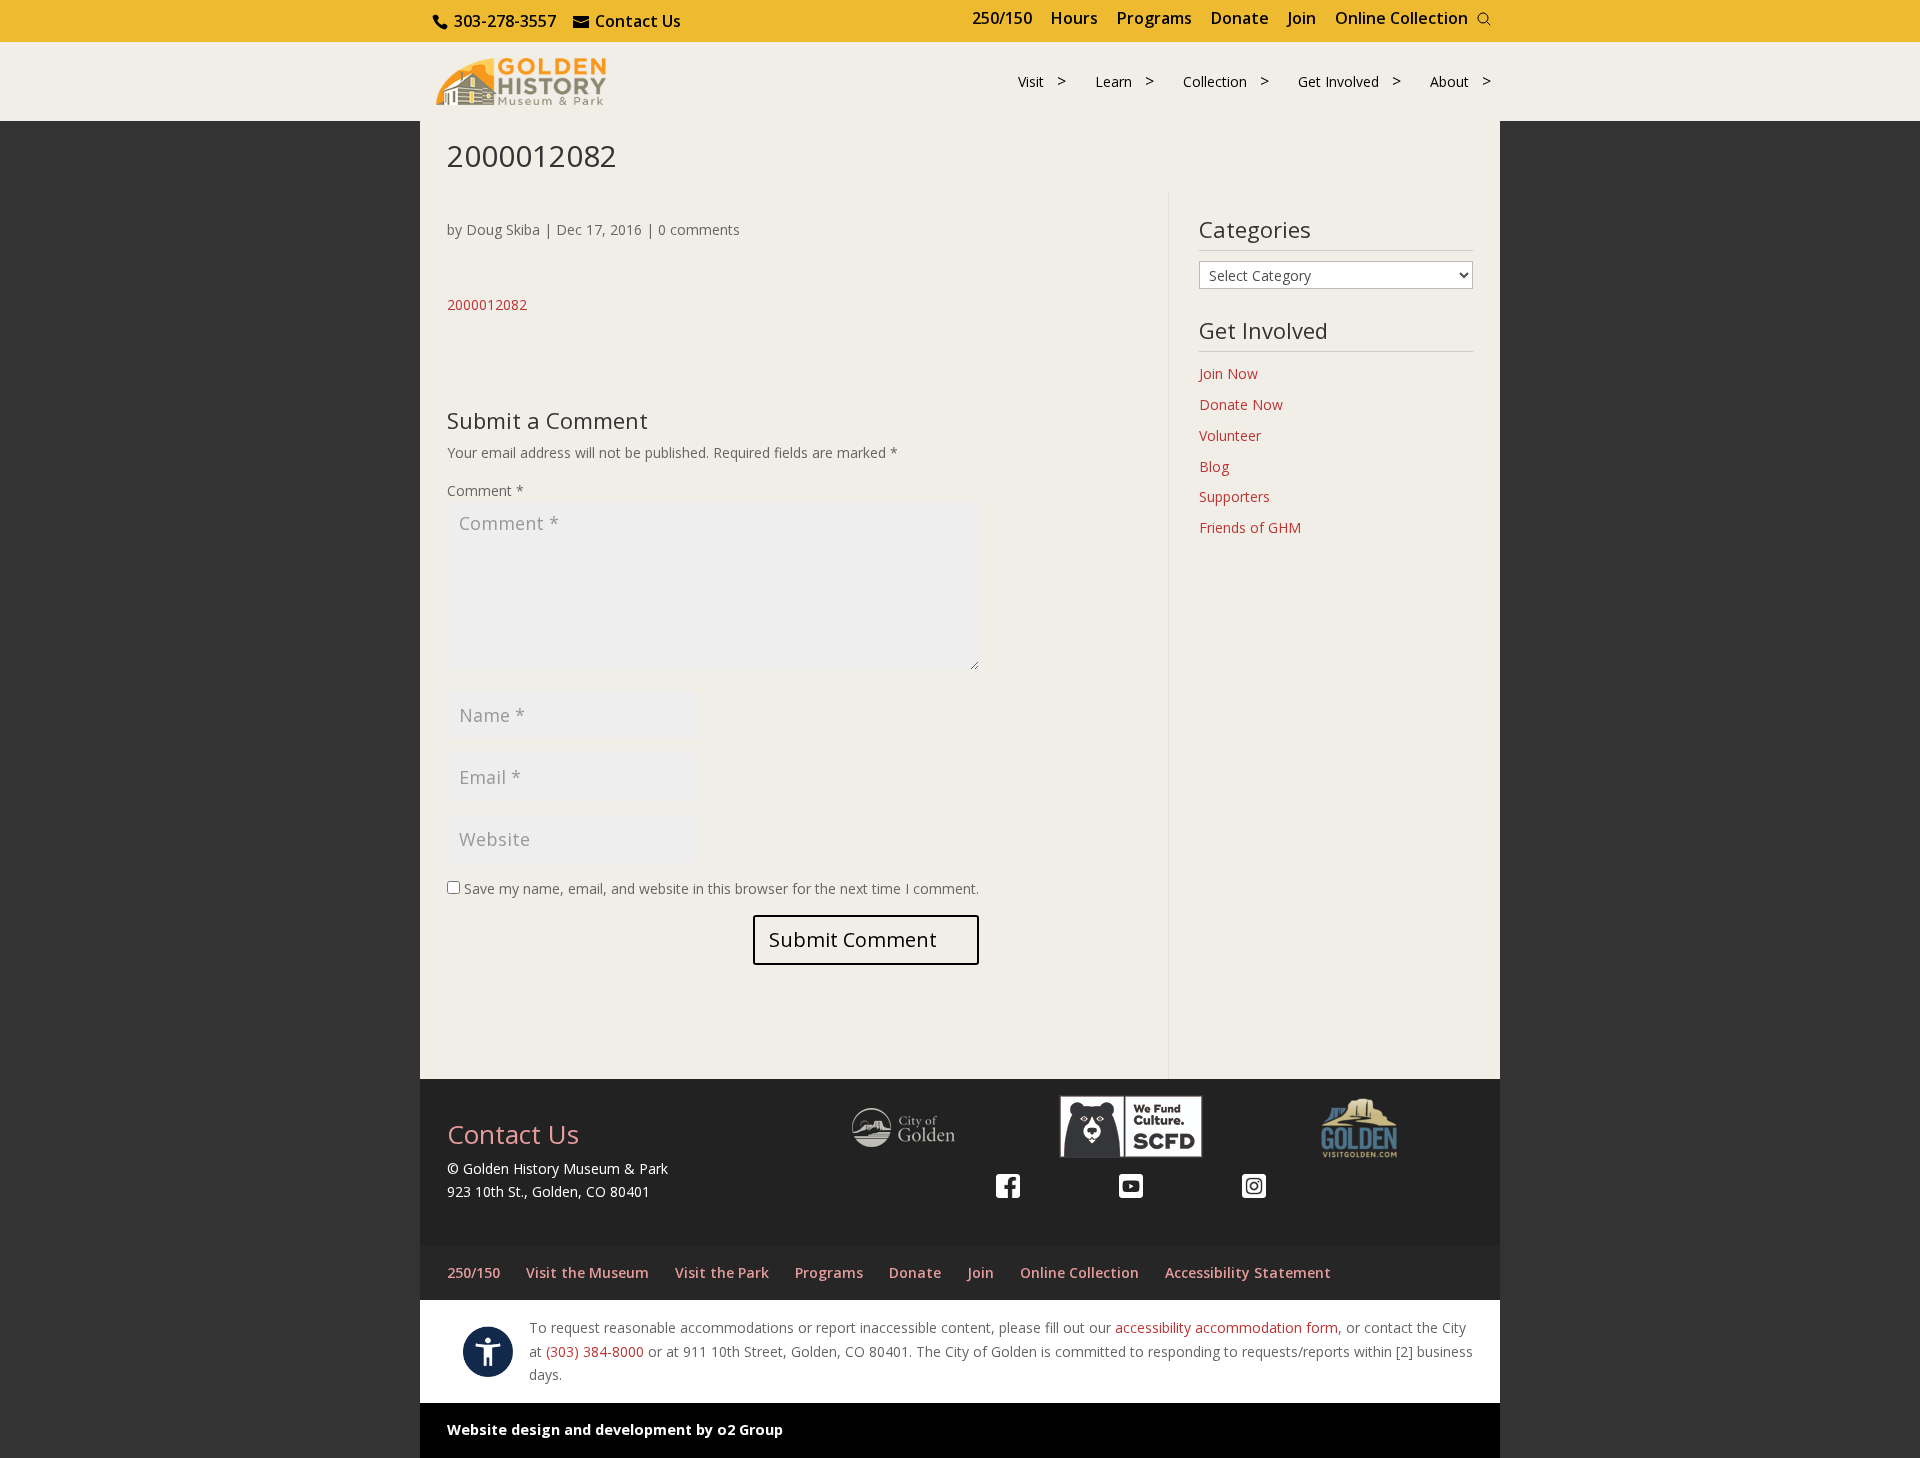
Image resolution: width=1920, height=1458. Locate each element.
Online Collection (1401, 18)
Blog (1214, 466)
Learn (1113, 81)
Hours (1074, 18)
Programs (1154, 18)
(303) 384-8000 (595, 1351)
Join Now (1228, 373)
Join (1302, 18)
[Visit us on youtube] (1131, 1186)
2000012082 (487, 304)
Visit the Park (722, 1272)
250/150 (1002, 18)
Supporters (1234, 496)
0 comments (699, 229)
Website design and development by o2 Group (615, 1429)
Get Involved (1338, 81)
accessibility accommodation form (1226, 1327)
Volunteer (1230, 435)
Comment (485, 490)
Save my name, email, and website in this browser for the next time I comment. (721, 888)
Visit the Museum (587, 1272)
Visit (1031, 81)
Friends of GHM (1250, 527)
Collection (1215, 81)
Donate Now (1241, 404)
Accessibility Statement (1248, 1272)
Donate (1240, 18)
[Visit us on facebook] (1008, 1186)
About (1449, 81)
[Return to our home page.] (521, 79)
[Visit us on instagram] (1254, 1186)
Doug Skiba (503, 229)
